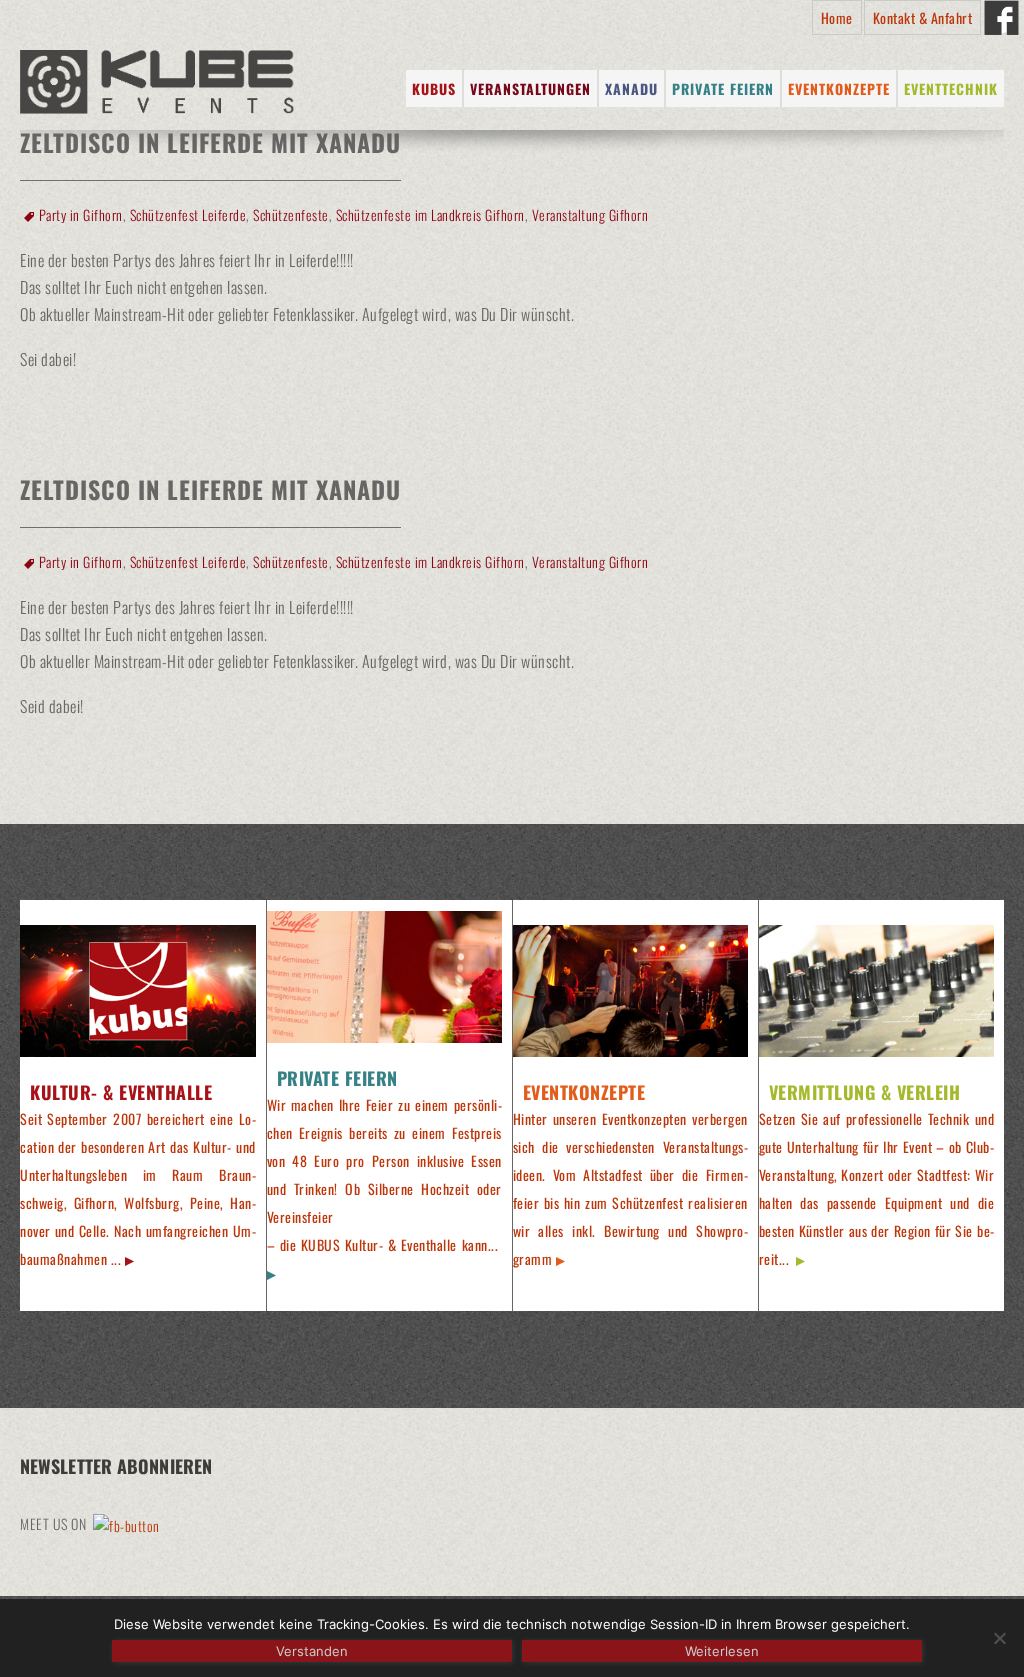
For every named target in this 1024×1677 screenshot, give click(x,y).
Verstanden (312, 1651)
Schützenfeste (291, 214)
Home (837, 17)
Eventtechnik (951, 88)
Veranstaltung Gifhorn (590, 214)
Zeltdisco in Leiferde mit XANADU (210, 489)
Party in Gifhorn (81, 214)
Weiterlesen (722, 1651)
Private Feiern (723, 88)
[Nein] (999, 1638)
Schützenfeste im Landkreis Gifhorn (430, 214)
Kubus (434, 88)
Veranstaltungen (530, 88)
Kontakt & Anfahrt (923, 17)
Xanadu (631, 88)
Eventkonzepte (839, 88)
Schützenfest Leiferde (188, 214)
